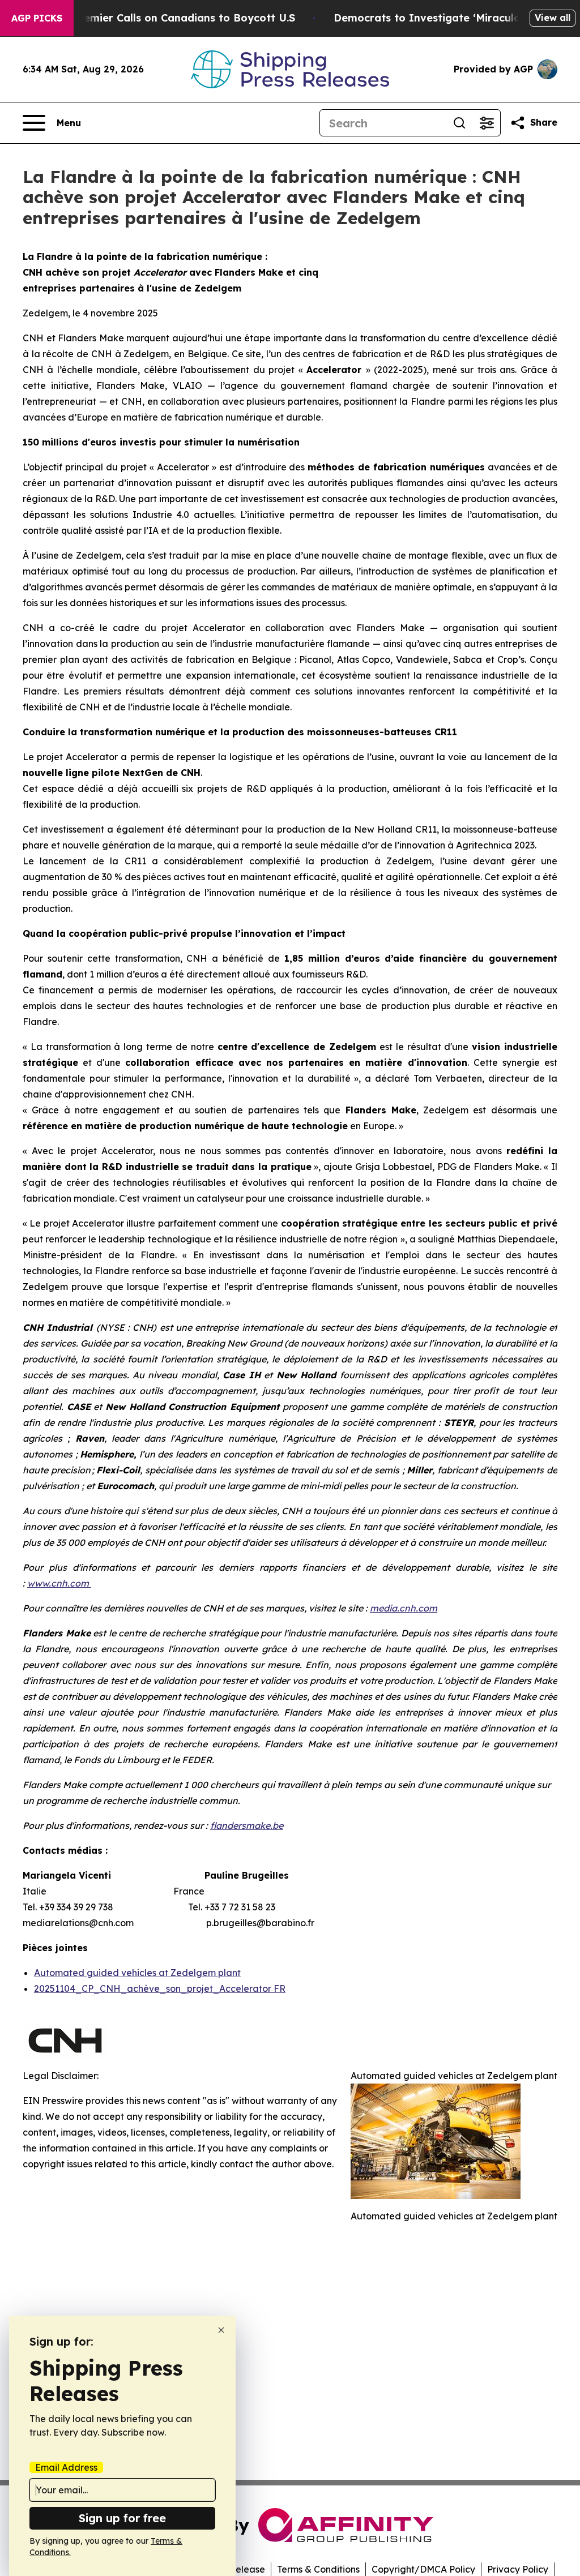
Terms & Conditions (318, 2569)
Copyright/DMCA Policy (423, 2569)
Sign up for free (122, 2518)
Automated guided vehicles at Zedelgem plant (137, 1973)
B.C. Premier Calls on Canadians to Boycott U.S (173, 18)
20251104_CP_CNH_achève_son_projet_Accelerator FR (160, 1988)
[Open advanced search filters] (487, 123)
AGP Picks (37, 18)
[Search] (459, 123)
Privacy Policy (518, 2569)
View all (553, 18)
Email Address (66, 2467)
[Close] (221, 2330)
